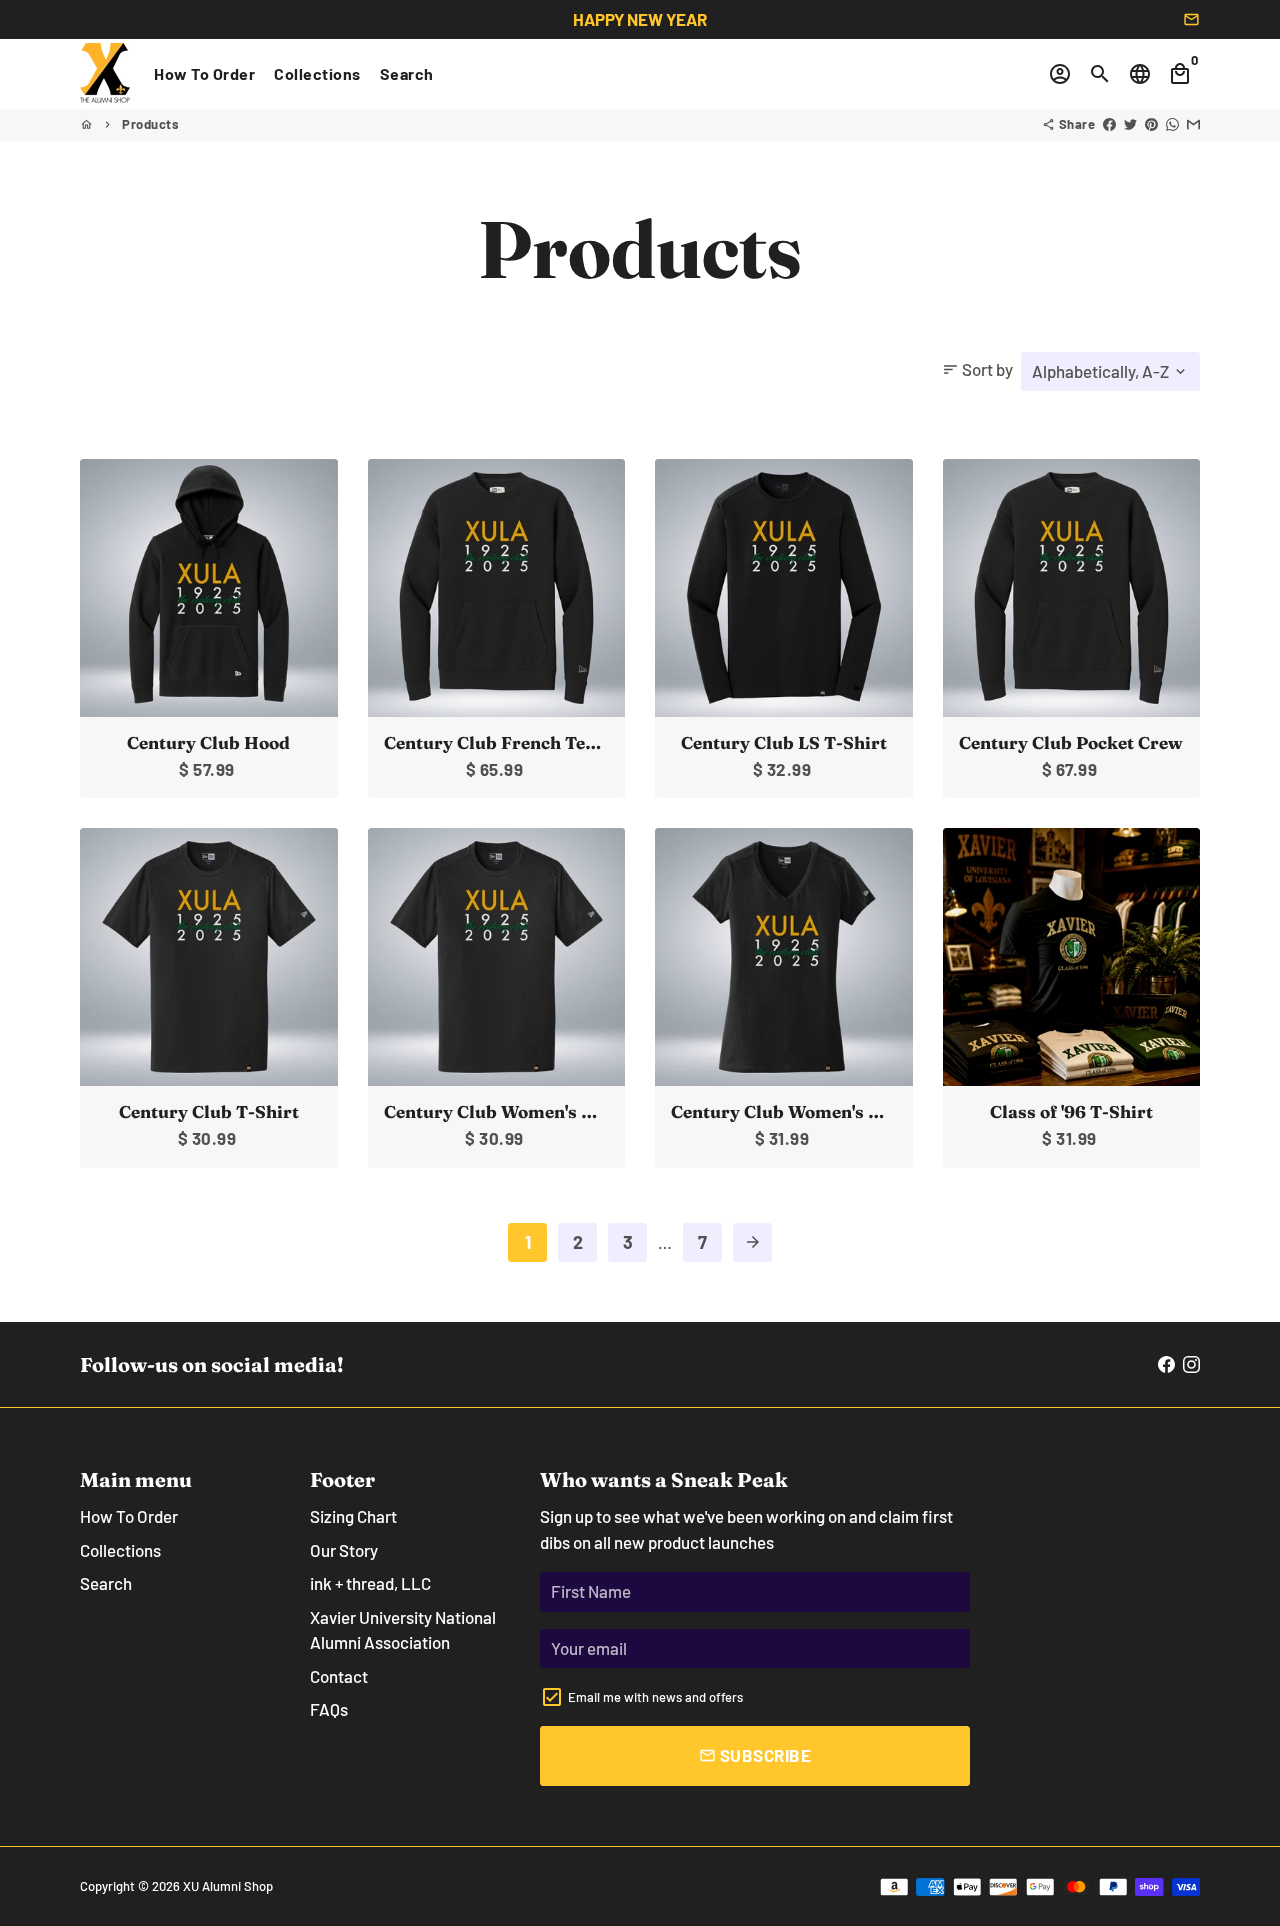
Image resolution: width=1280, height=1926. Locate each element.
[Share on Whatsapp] (1172, 124)
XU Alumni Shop (228, 1886)
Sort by (977, 369)
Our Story (344, 1550)
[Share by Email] (1193, 124)
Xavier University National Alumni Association (403, 1630)
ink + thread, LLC (370, 1583)
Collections (317, 73)
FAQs (329, 1709)
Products (150, 124)
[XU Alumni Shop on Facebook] (1166, 1364)
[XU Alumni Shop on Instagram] (1191, 1364)
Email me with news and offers (655, 1697)
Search (407, 73)
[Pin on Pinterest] (1151, 124)
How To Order (204, 73)
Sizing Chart (353, 1516)
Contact (339, 1676)
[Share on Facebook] (1109, 124)
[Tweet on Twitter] (1130, 124)
